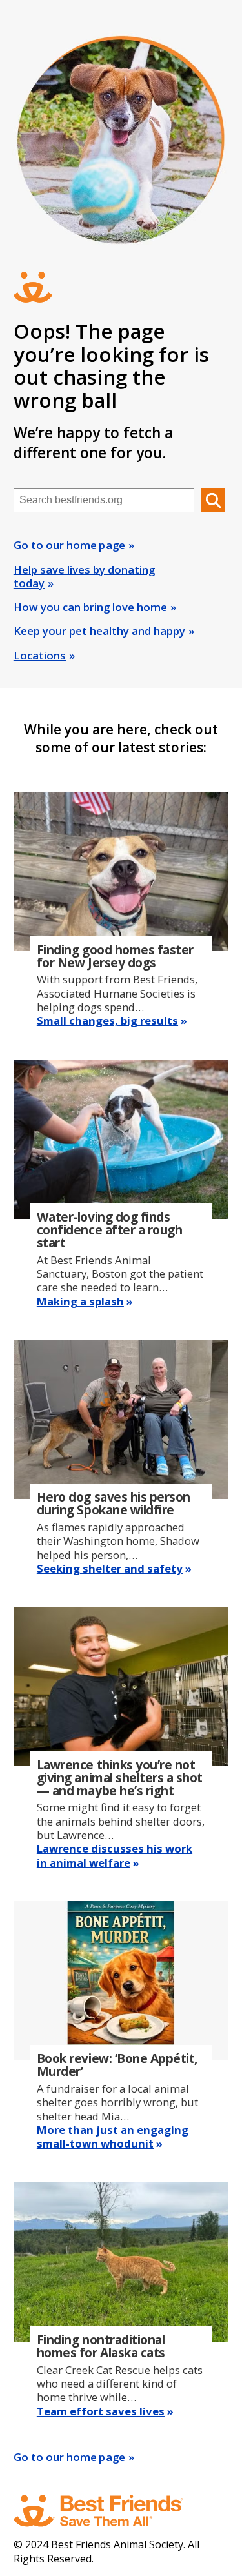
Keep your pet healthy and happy (99, 631)
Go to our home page (69, 545)
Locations (40, 655)
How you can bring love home (90, 607)
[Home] (110, 2511)
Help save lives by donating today (84, 576)
